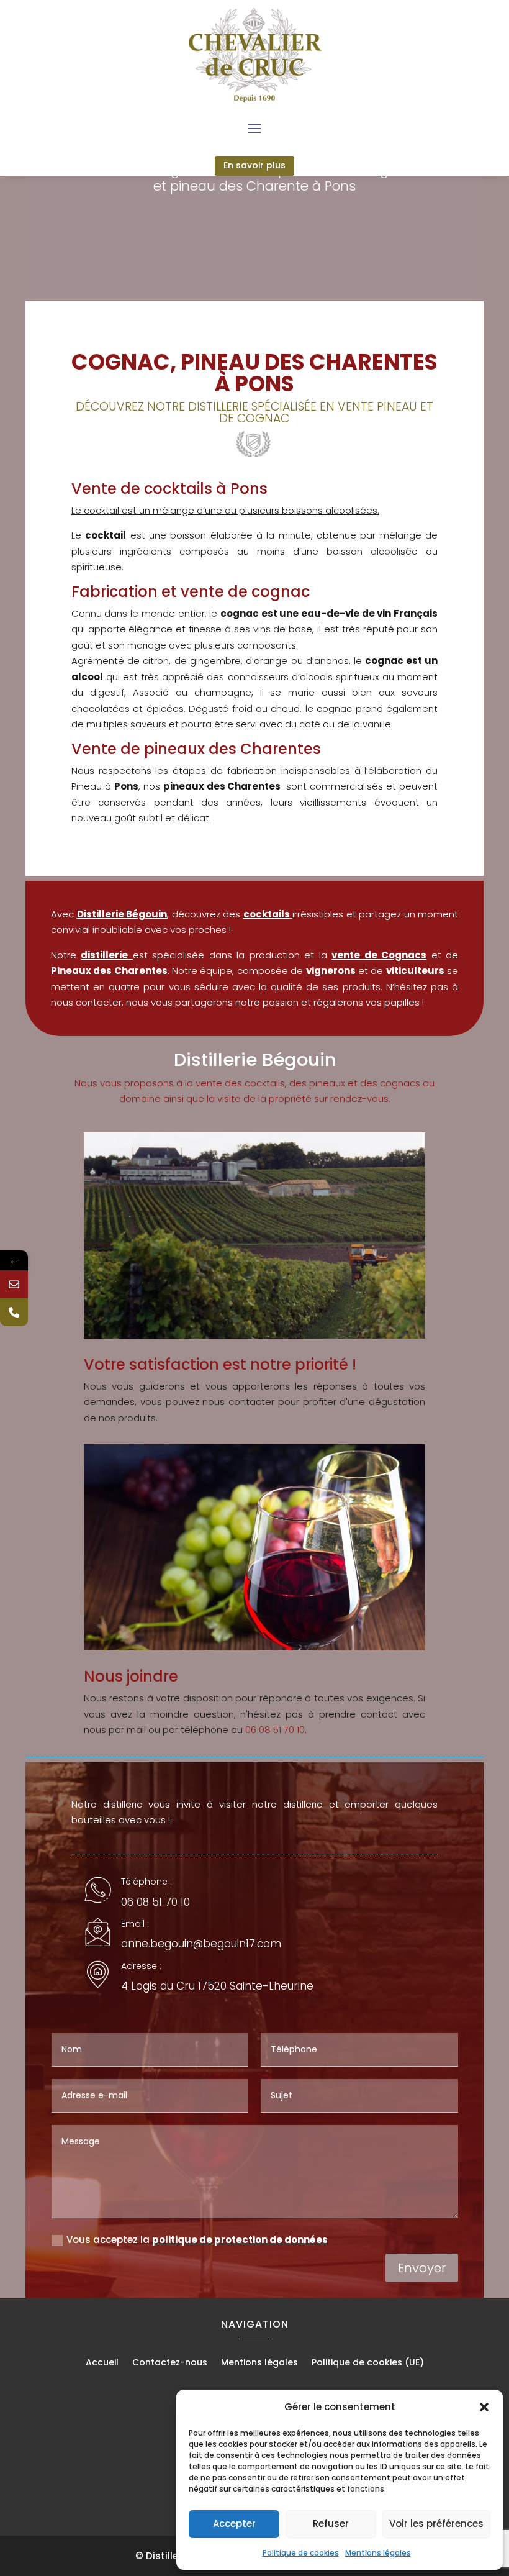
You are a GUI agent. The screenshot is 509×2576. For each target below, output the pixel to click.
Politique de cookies (301, 2553)
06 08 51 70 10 (275, 1730)
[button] (484, 2407)
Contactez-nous (170, 2363)
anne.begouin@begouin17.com (201, 1944)
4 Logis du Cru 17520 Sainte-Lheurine (217, 1986)
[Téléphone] (14, 1312)
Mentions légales (378, 2553)
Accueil (102, 2363)
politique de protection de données (240, 2240)
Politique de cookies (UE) (368, 2363)
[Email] (14, 1284)
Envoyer (422, 2268)
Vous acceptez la (197, 2240)
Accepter (234, 2524)
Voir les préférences (436, 2524)
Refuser (331, 2524)
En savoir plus (254, 165)
